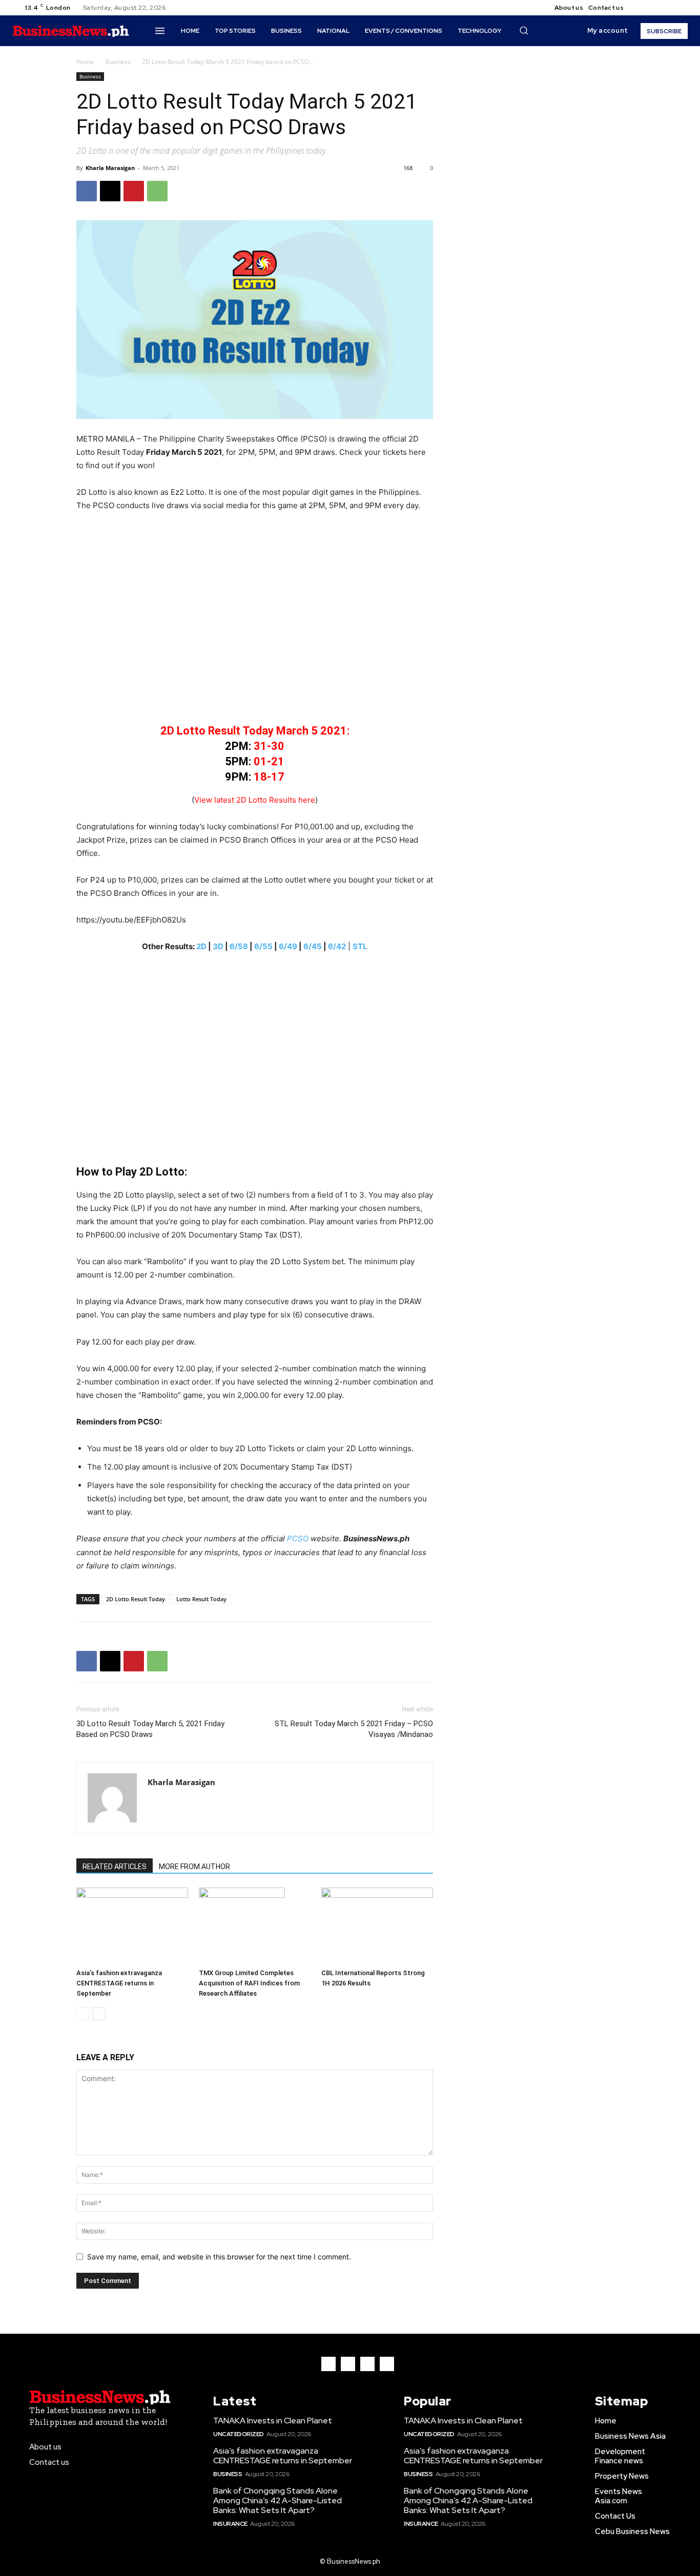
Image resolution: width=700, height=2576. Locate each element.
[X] (665, 8)
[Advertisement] (255, 624)
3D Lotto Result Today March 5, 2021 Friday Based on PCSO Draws (150, 1729)
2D (201, 946)
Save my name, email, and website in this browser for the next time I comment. (219, 2257)
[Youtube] (677, 8)
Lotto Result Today (201, 1599)
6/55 (263, 946)
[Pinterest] (134, 191)
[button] (524, 30)
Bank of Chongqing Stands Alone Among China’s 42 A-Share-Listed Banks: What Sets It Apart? (277, 2500)
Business (118, 62)
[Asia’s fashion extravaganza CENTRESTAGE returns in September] (132, 1926)
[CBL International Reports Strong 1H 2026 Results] (377, 1926)
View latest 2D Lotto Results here (255, 800)
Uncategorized (239, 2434)
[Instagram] (652, 8)
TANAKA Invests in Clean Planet (273, 2421)
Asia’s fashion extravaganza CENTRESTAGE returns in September (119, 1983)
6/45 (313, 946)
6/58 (239, 946)
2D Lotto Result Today (136, 1599)
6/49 (288, 946)
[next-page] (99, 2014)
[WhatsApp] (157, 191)
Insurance (230, 2524)
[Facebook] (640, 8)
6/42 (337, 946)
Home (85, 62)
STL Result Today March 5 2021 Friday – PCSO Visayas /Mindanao (354, 1729)
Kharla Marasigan (110, 168)
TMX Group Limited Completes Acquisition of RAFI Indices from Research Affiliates (249, 1983)
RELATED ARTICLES (115, 1867)
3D (218, 946)
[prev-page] (83, 2014)
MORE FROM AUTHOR (194, 1867)
